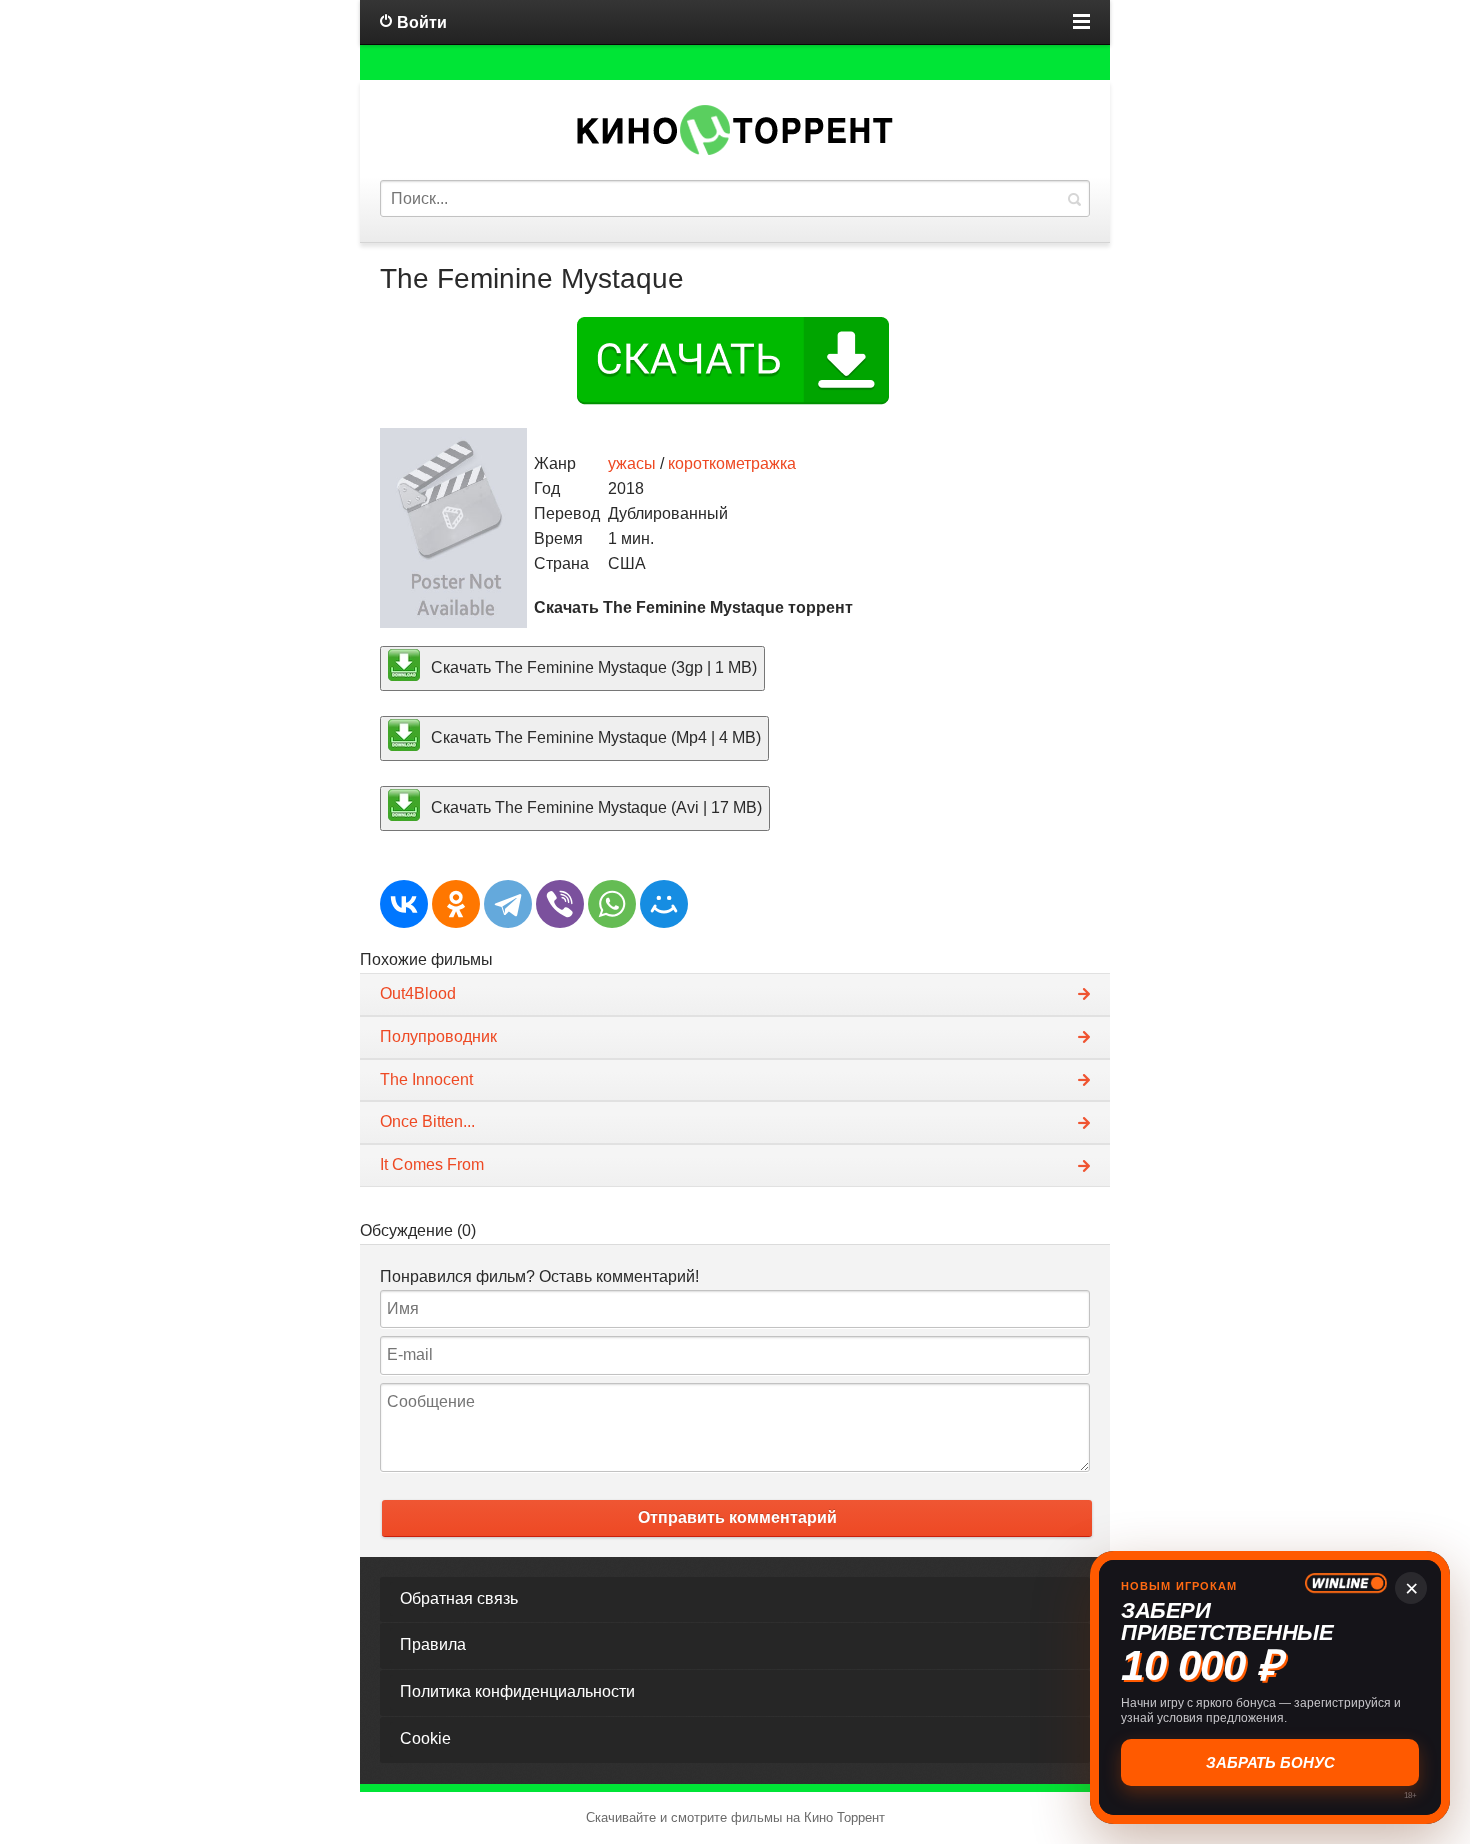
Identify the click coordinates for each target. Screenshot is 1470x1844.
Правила (433, 1644)
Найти (1074, 198)
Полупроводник (438, 1036)
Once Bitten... (427, 1121)
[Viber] (560, 904)
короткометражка (732, 463)
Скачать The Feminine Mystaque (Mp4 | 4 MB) (594, 737)
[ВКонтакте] (404, 904)
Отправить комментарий (737, 1517)
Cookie (425, 1738)
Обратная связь (459, 1598)
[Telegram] (508, 904)
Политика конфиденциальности (517, 1691)
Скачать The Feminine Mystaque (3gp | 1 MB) (592, 667)
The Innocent (426, 1079)
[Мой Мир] (664, 904)
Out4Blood (418, 993)
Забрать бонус (1270, 1762)
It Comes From (432, 1164)
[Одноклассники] (456, 904)
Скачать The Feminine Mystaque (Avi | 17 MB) (594, 806)
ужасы (632, 463)
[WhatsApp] (612, 904)
